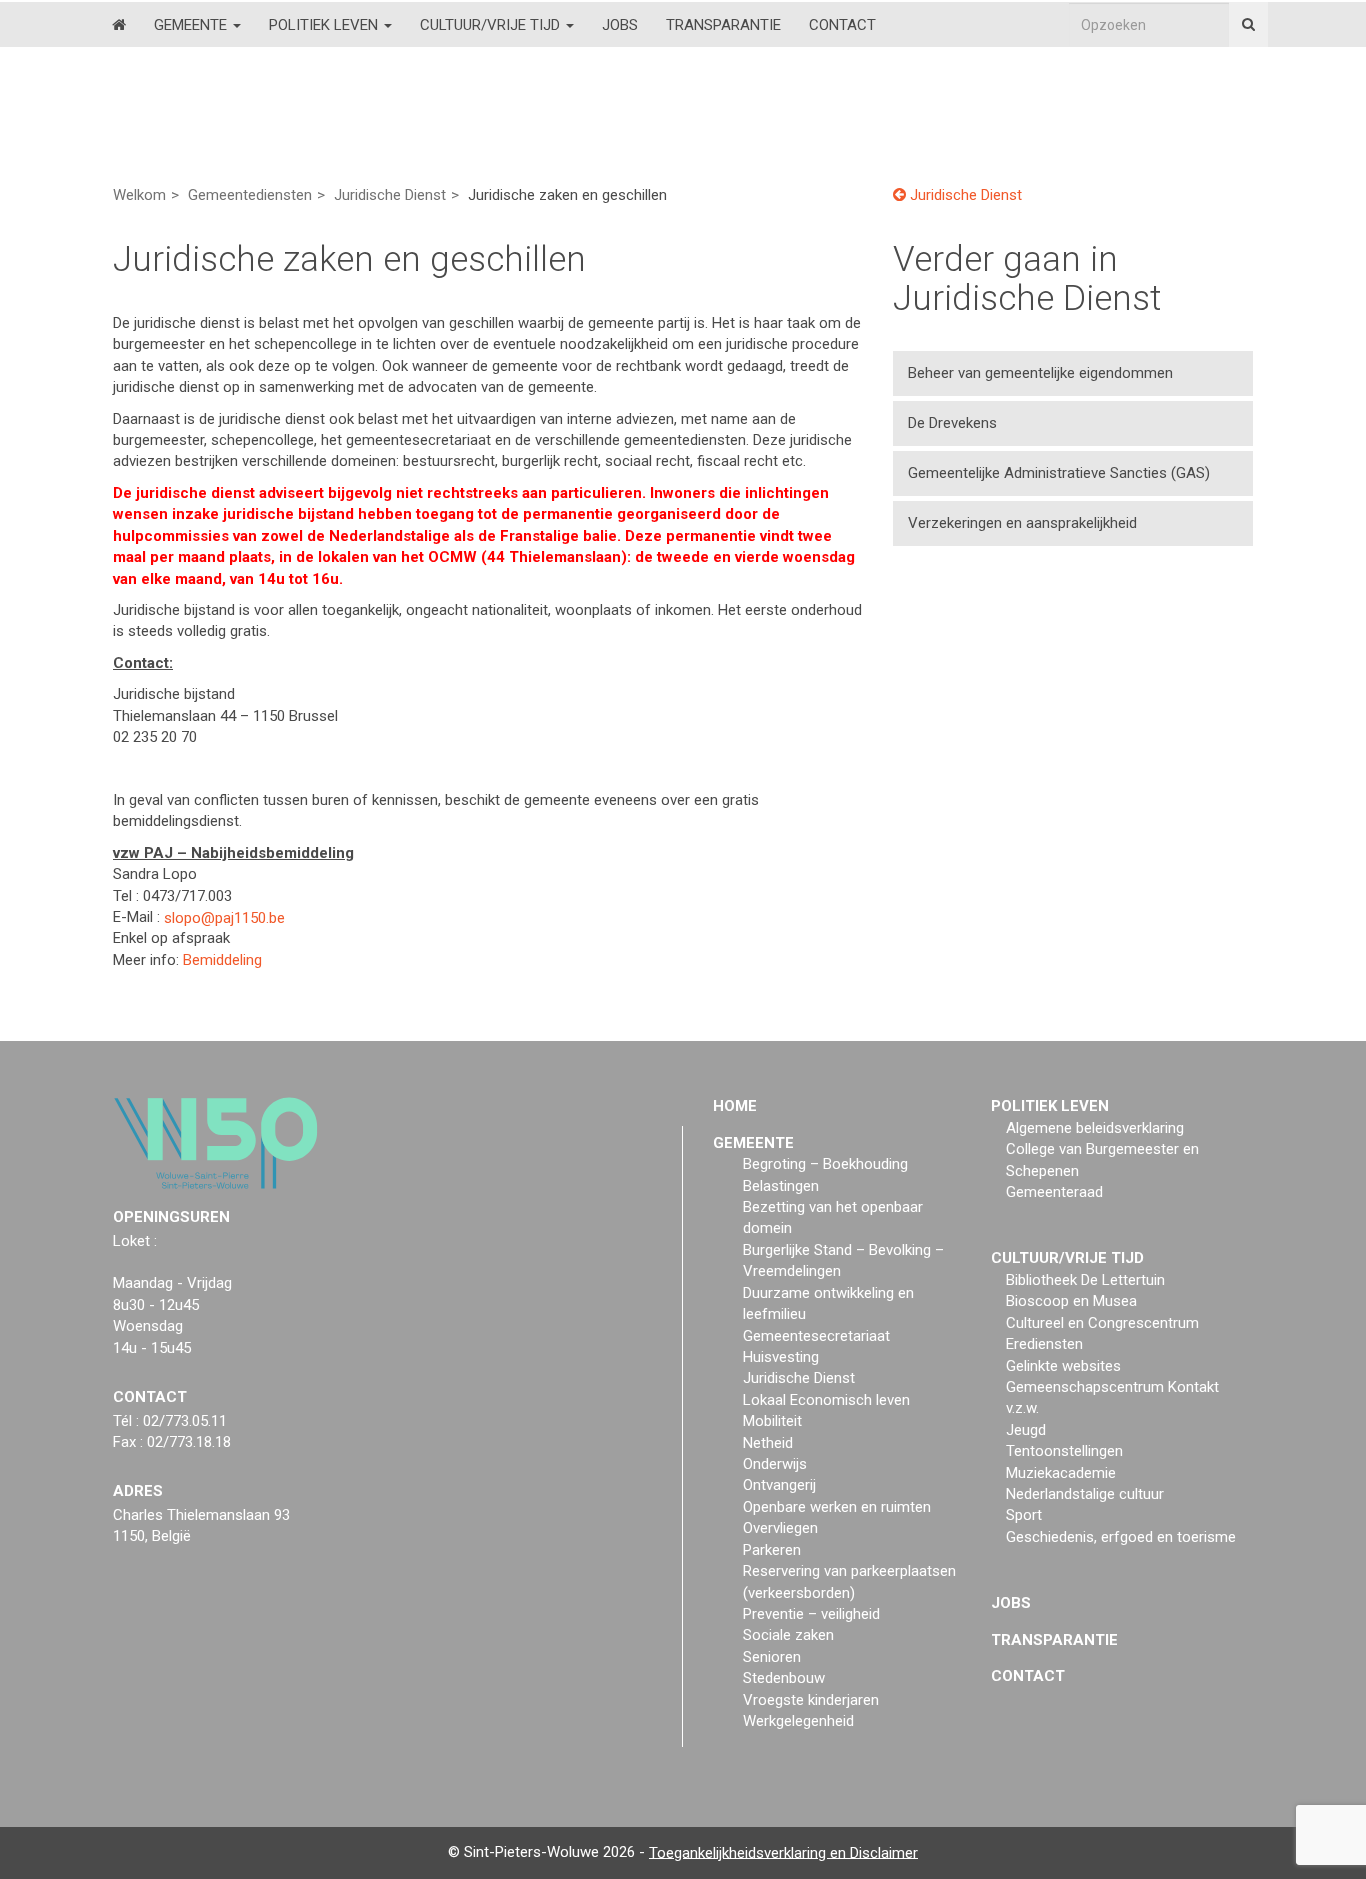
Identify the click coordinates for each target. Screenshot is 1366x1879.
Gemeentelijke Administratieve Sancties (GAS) (1059, 473)
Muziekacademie (1061, 1473)
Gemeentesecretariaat (816, 1336)
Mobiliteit (772, 1421)
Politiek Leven (325, 25)
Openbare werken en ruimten (837, 1507)
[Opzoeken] (1248, 24)
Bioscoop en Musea (1071, 1301)
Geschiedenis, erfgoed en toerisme (1121, 1537)
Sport (1024, 1515)
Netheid (768, 1443)
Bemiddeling (222, 960)
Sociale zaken (788, 1635)
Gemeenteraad (1054, 1192)
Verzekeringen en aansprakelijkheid (1022, 523)
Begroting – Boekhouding (825, 1164)
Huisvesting (781, 1357)
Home (735, 1106)
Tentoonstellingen (1064, 1451)
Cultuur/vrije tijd (492, 25)
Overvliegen (780, 1528)
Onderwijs (775, 1464)
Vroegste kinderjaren (811, 1700)
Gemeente (192, 25)
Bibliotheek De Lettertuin (1085, 1280)
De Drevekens (952, 423)
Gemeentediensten (250, 195)
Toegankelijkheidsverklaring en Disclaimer (783, 1852)
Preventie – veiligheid (811, 1614)
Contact (842, 25)
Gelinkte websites (1063, 1366)
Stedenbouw (784, 1678)
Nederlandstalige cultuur (1085, 1494)
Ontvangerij (779, 1485)
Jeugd (1026, 1430)
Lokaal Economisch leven (826, 1400)
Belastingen (781, 1186)
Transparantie (723, 25)
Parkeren (772, 1550)
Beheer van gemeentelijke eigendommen (1040, 373)
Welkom (139, 195)
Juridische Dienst (390, 195)
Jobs (620, 25)
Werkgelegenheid (798, 1721)
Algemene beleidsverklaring (1095, 1128)
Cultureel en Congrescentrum (1102, 1323)
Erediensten (1044, 1344)
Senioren (772, 1657)
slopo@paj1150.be (224, 917)
